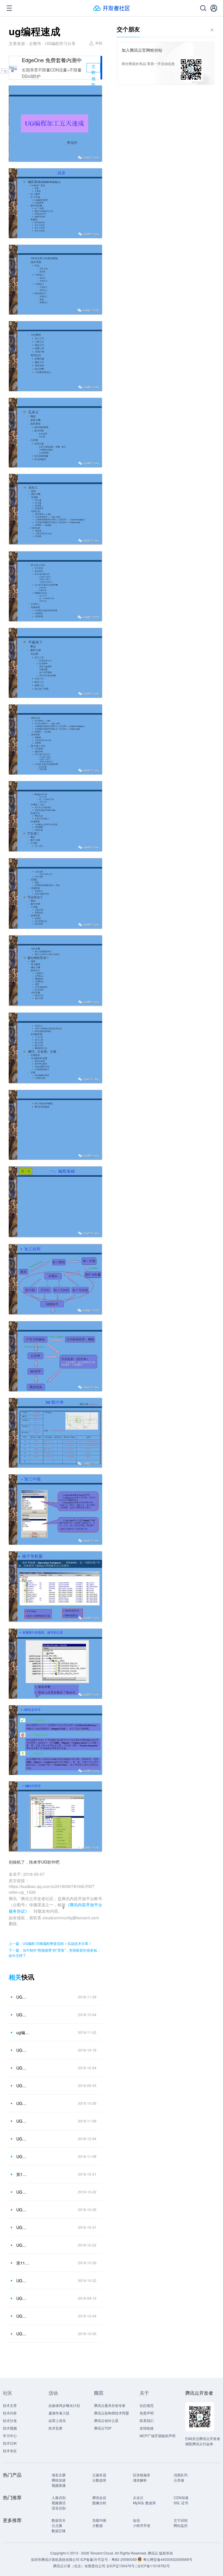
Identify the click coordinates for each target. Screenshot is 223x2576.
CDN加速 (181, 2497)
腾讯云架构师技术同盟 (111, 2413)
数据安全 (59, 2520)
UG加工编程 (23, 2103)
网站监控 (181, 2525)
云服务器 (99, 2475)
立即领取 (93, 68)
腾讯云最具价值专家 (110, 2405)
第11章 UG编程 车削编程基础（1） (23, 2263)
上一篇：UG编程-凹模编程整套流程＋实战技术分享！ (50, 1943)
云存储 (179, 2480)
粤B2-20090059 (125, 2559)
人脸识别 (59, 2497)
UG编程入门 (23, 2086)
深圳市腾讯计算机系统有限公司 (55, 2559)
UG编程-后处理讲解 (23, 2227)
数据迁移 (59, 2531)
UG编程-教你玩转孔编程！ (23, 2156)
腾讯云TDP (103, 2428)
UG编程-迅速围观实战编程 (23, 2068)
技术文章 (10, 2405)
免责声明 (147, 2413)
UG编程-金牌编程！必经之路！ (23, 2281)
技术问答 (10, 2413)
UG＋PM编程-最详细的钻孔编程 (23, 2334)
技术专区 (10, 2451)
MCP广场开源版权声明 (158, 2436)
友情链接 (147, 2428)
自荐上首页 (57, 2420)
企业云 (138, 2497)
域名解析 (140, 2480)
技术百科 (10, 2443)
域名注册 (59, 2475)
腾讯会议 (99, 2497)
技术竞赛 (55, 2428)
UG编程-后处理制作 (23, 2245)
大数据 (98, 2525)
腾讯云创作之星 (106, 2420)
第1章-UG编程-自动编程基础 (23, 2174)
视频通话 (59, 2503)
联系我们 (147, 2420)
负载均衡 (99, 2520)
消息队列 (181, 2475)
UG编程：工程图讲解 (23, 2015)
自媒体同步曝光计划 (64, 2405)
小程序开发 (142, 2525)
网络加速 (59, 2480)
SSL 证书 (181, 2503)
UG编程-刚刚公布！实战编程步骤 (23, 2298)
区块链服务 (142, 2475)
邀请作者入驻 (59, 2413)
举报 (99, 43)
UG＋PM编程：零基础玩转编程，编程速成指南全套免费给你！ (23, 1997)
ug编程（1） (23, 2032)
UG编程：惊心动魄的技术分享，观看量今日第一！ (23, 2139)
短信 (136, 2520)
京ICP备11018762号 (154, 2566)
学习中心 (10, 2436)
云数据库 (99, 2480)
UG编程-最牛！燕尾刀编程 (23, 2210)
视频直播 (59, 2485)
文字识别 (181, 2520)
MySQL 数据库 (144, 2503)
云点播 (57, 2525)
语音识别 (59, 2508)
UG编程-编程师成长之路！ (23, 2192)
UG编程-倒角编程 (23, 2050)
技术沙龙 (10, 2420)
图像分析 (99, 2503)
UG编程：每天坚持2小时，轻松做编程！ (23, 2316)
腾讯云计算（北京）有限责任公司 (79, 2566)
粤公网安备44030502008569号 (168, 2559)
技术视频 (10, 2428)
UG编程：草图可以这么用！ (23, 2121)
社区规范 (147, 2405)
